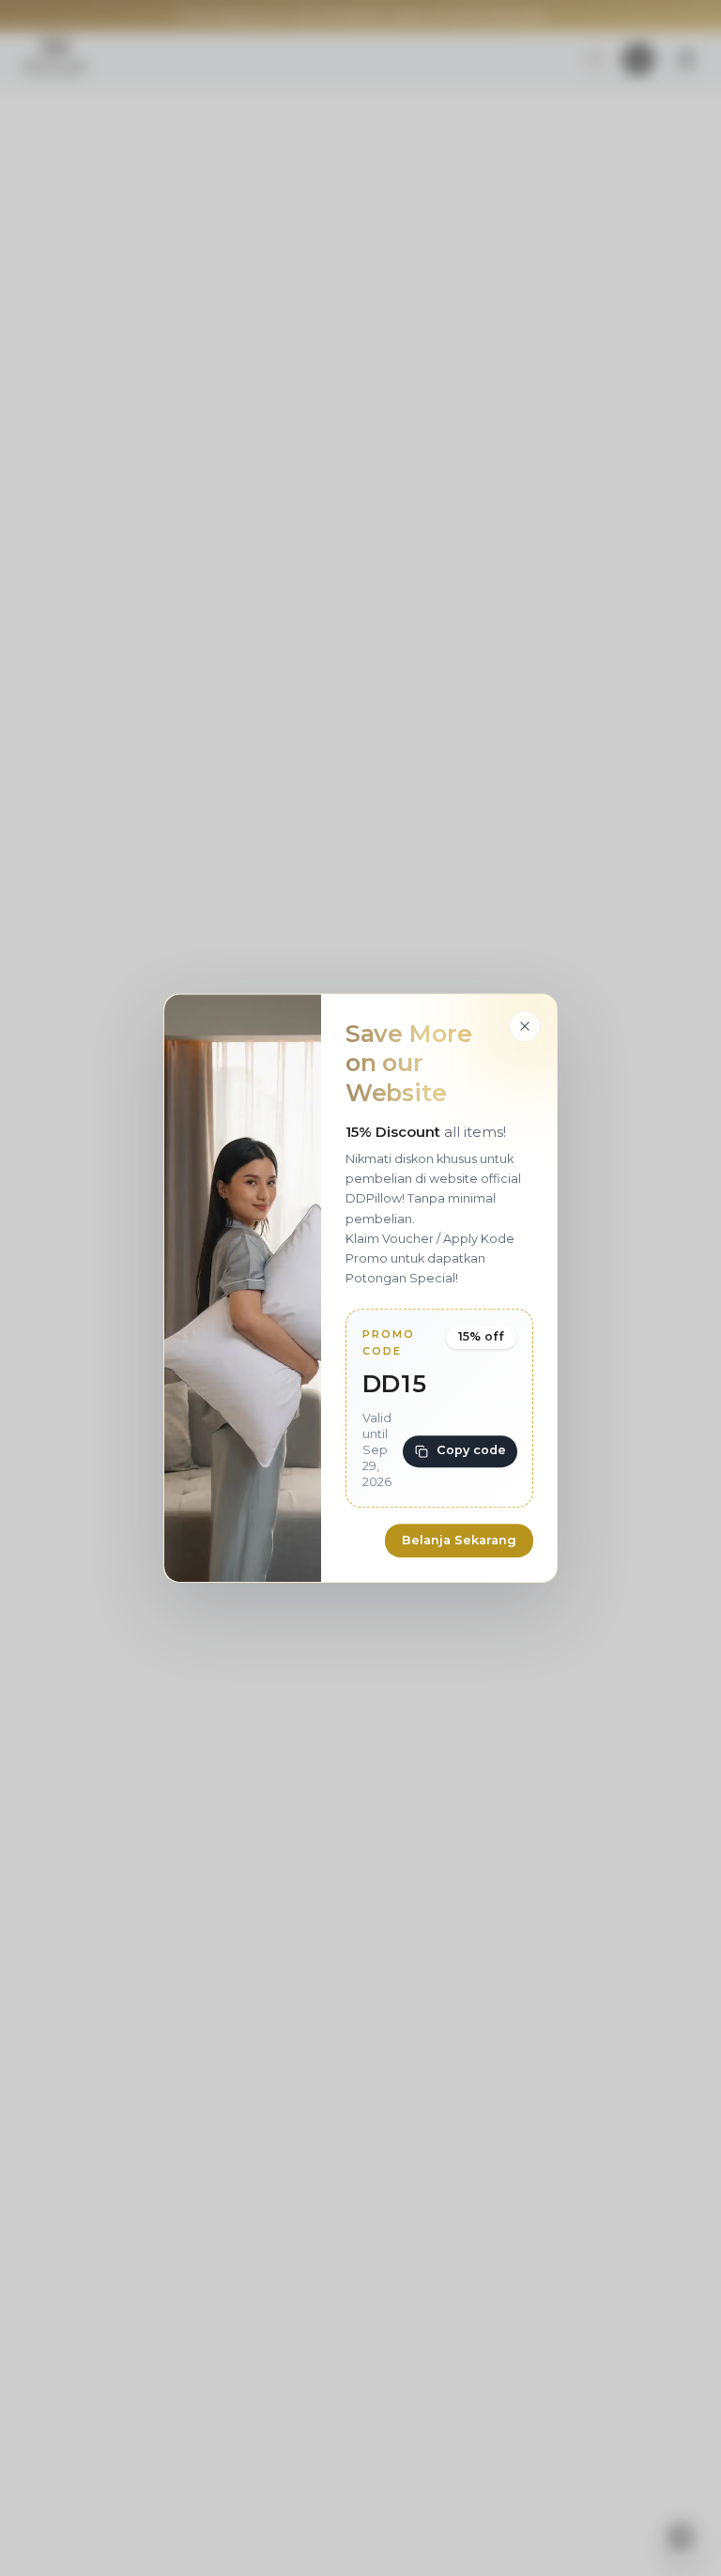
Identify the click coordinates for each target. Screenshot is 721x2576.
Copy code (471, 1450)
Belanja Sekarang (459, 1540)
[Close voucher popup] (525, 1026)
